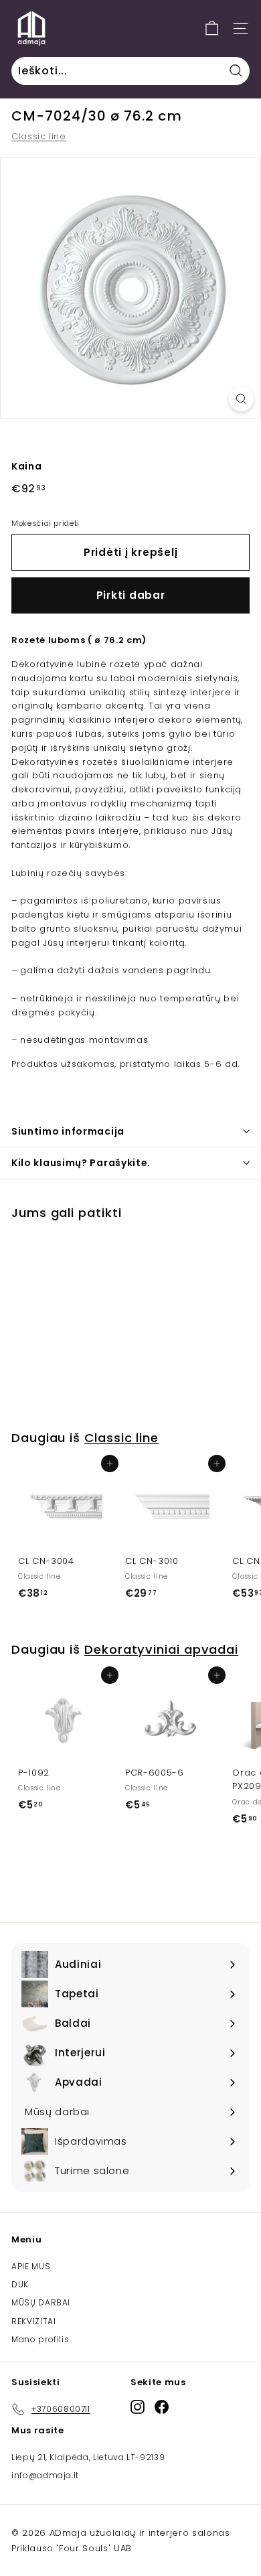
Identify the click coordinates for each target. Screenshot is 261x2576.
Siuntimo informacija (68, 1131)
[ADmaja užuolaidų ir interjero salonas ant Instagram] (138, 2407)
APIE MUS (31, 2266)
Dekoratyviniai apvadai (161, 1649)
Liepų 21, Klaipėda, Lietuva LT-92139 (88, 2457)
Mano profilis (40, 2339)
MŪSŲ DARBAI (41, 2302)
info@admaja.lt (45, 2475)
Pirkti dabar (131, 595)
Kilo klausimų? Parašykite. (81, 1163)
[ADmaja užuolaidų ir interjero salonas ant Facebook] (162, 2407)
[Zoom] (241, 399)
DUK (20, 2284)
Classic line (39, 136)
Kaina (26, 466)
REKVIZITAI (34, 2321)
